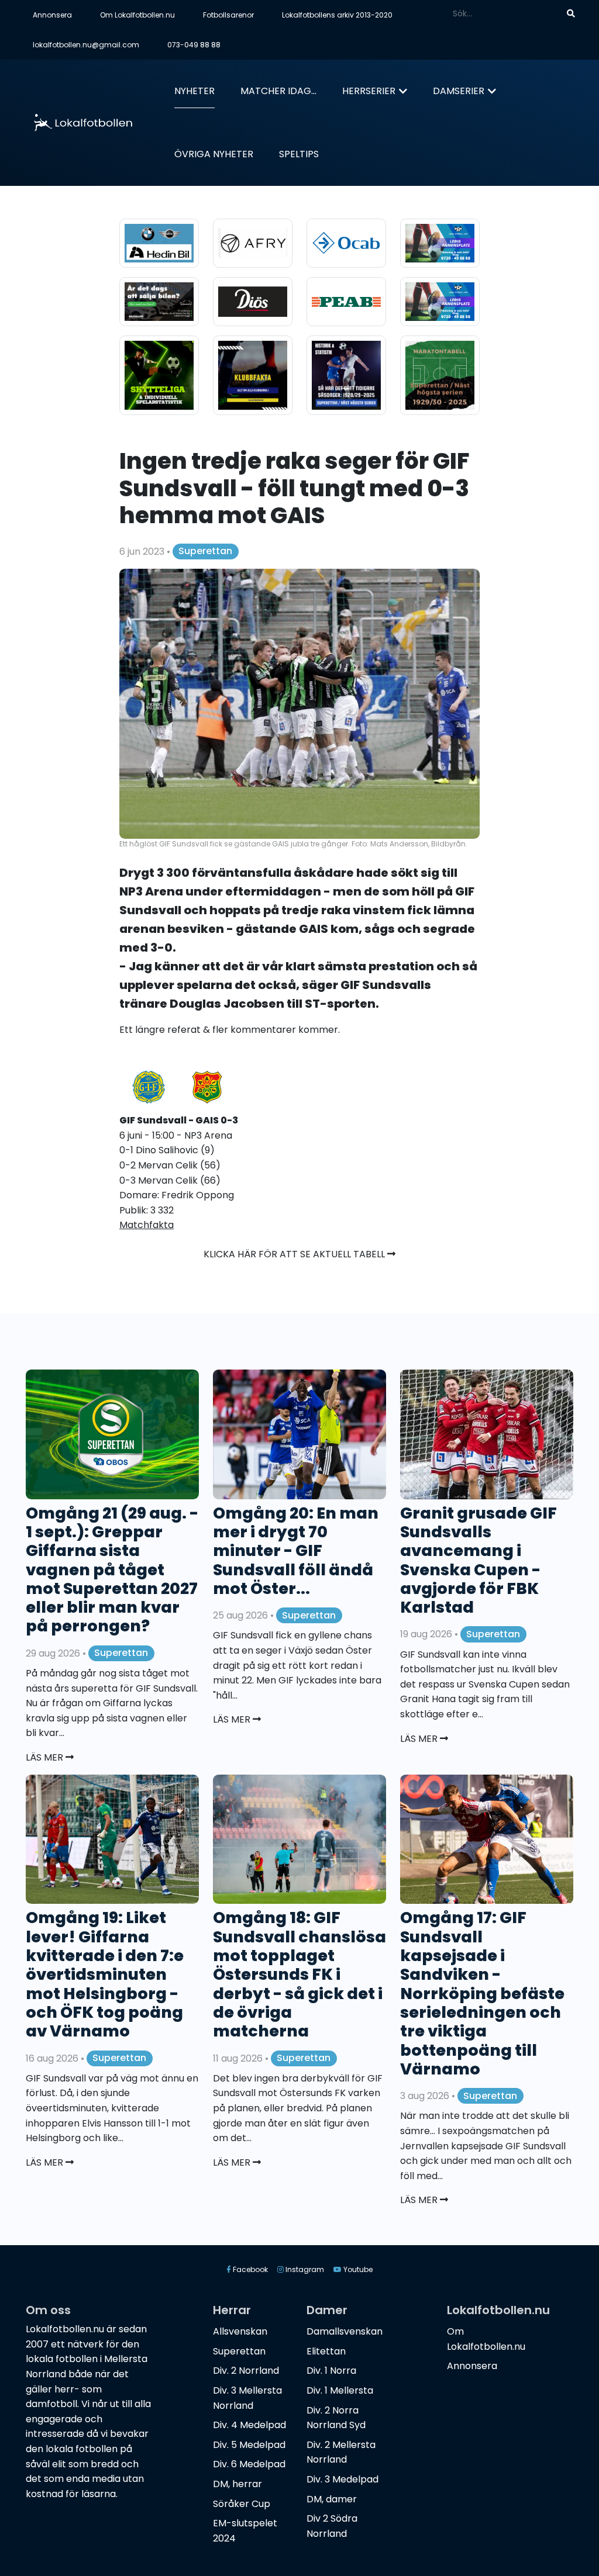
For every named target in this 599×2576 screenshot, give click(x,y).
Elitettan (326, 2351)
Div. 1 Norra (331, 2371)
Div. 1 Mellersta (340, 2390)
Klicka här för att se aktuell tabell (295, 1254)
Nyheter (194, 91)
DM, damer (332, 2499)
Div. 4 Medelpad (249, 2425)
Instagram (304, 2269)
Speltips (299, 154)
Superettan (205, 551)
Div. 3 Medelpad (342, 2479)
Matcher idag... (278, 91)
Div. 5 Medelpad (249, 2445)
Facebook (249, 2269)
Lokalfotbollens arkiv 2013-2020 (337, 15)
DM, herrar (237, 2484)
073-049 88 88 (194, 45)
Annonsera (52, 15)
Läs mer (46, 1757)
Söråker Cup (242, 2504)
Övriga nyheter (214, 154)
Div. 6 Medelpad (249, 2464)
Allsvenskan (240, 2331)
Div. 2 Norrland (246, 2371)
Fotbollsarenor (228, 15)
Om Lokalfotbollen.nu (137, 15)
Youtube (357, 2269)
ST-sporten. (342, 1004)
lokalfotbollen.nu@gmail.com (86, 45)
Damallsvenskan (345, 2331)
